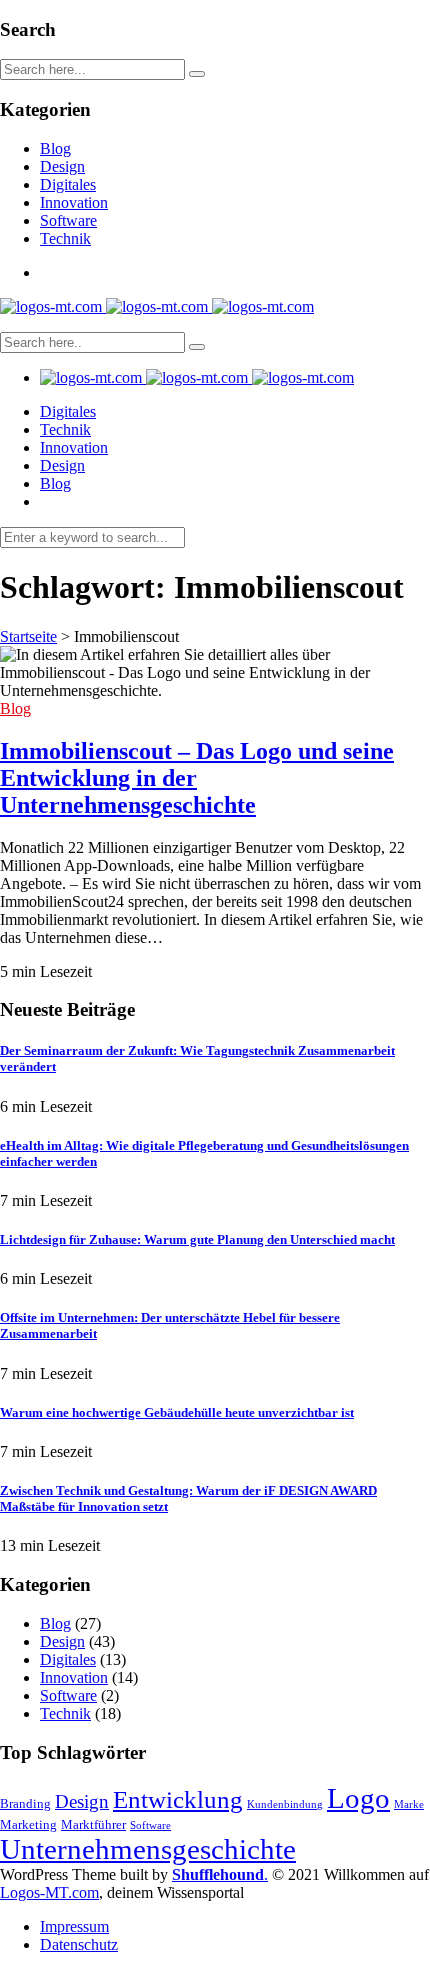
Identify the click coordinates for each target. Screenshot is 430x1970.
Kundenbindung (285, 1804)
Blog (55, 148)
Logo (358, 1798)
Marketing (28, 1824)
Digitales (68, 184)
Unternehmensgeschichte (148, 1849)
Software (68, 220)
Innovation (74, 202)
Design (62, 166)
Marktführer (93, 1824)
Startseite (28, 636)
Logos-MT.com (49, 1892)
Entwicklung (178, 1799)
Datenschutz (79, 1944)
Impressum (74, 1926)
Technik (65, 238)
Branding (25, 1803)
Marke (409, 1804)
